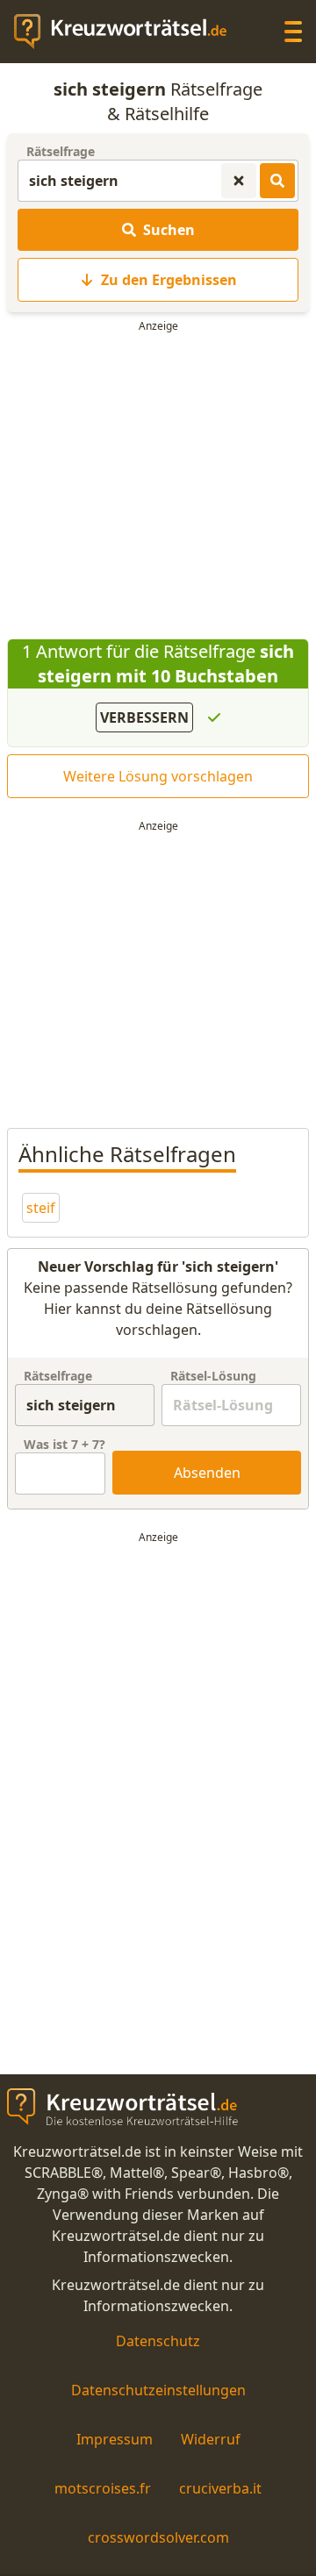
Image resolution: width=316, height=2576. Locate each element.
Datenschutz (158, 2341)
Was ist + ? (65, 1444)
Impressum (115, 2439)
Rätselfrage (61, 151)
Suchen (169, 230)
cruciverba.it (220, 2488)
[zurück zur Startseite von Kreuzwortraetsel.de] (129, 32)
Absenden (207, 1473)
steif (41, 1208)
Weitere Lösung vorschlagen (158, 776)
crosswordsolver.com (158, 2537)
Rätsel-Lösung (213, 1376)
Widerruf (211, 2439)
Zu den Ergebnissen (169, 280)
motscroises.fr (103, 2488)
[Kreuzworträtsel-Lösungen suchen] (277, 181)
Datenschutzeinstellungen (158, 2390)
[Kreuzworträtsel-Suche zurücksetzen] (239, 181)
